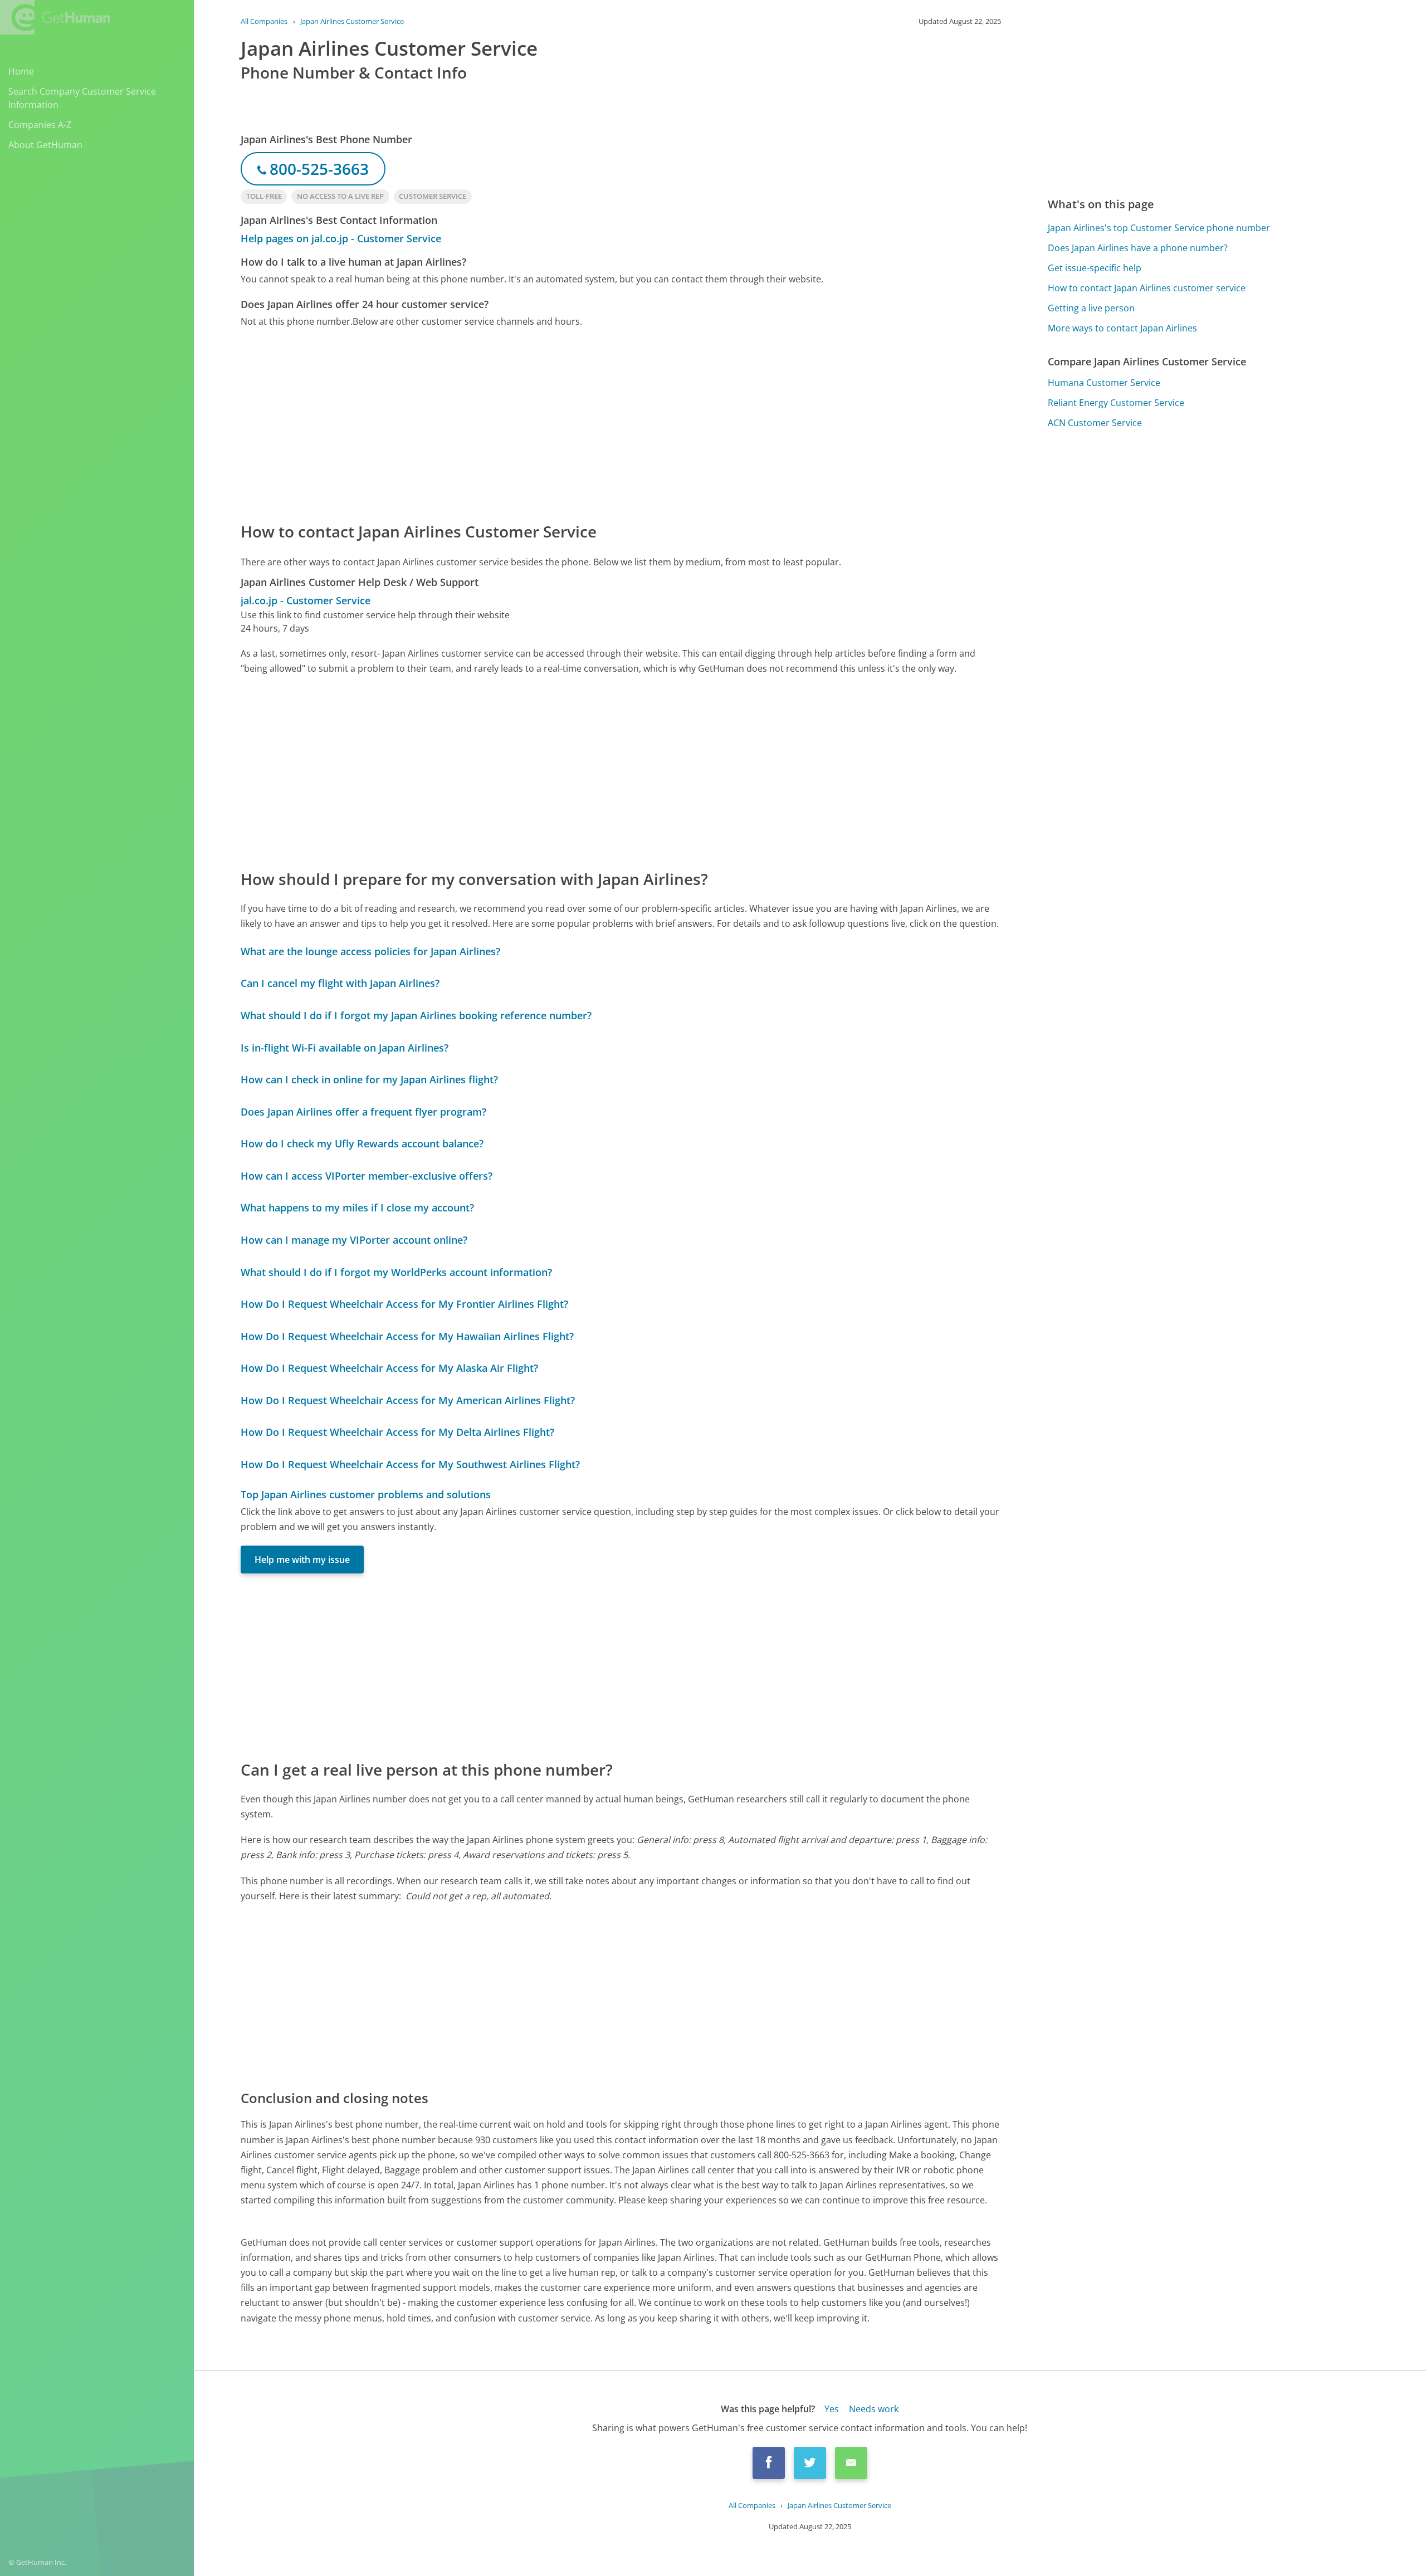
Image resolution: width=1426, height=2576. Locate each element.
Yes (832, 2409)
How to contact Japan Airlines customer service (1147, 288)
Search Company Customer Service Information (82, 98)
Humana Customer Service (1104, 383)
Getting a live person (1091, 308)
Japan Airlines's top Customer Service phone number (1159, 228)
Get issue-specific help (1095, 268)
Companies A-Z (40, 125)
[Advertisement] (575, 424)
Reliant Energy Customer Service (1116, 403)
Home (21, 71)
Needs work (874, 2409)
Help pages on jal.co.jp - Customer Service (341, 238)
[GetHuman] (55, 17)
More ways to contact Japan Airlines (1122, 328)
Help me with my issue (302, 1560)
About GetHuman (45, 145)
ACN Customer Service (1095, 423)
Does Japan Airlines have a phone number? (1138, 248)
